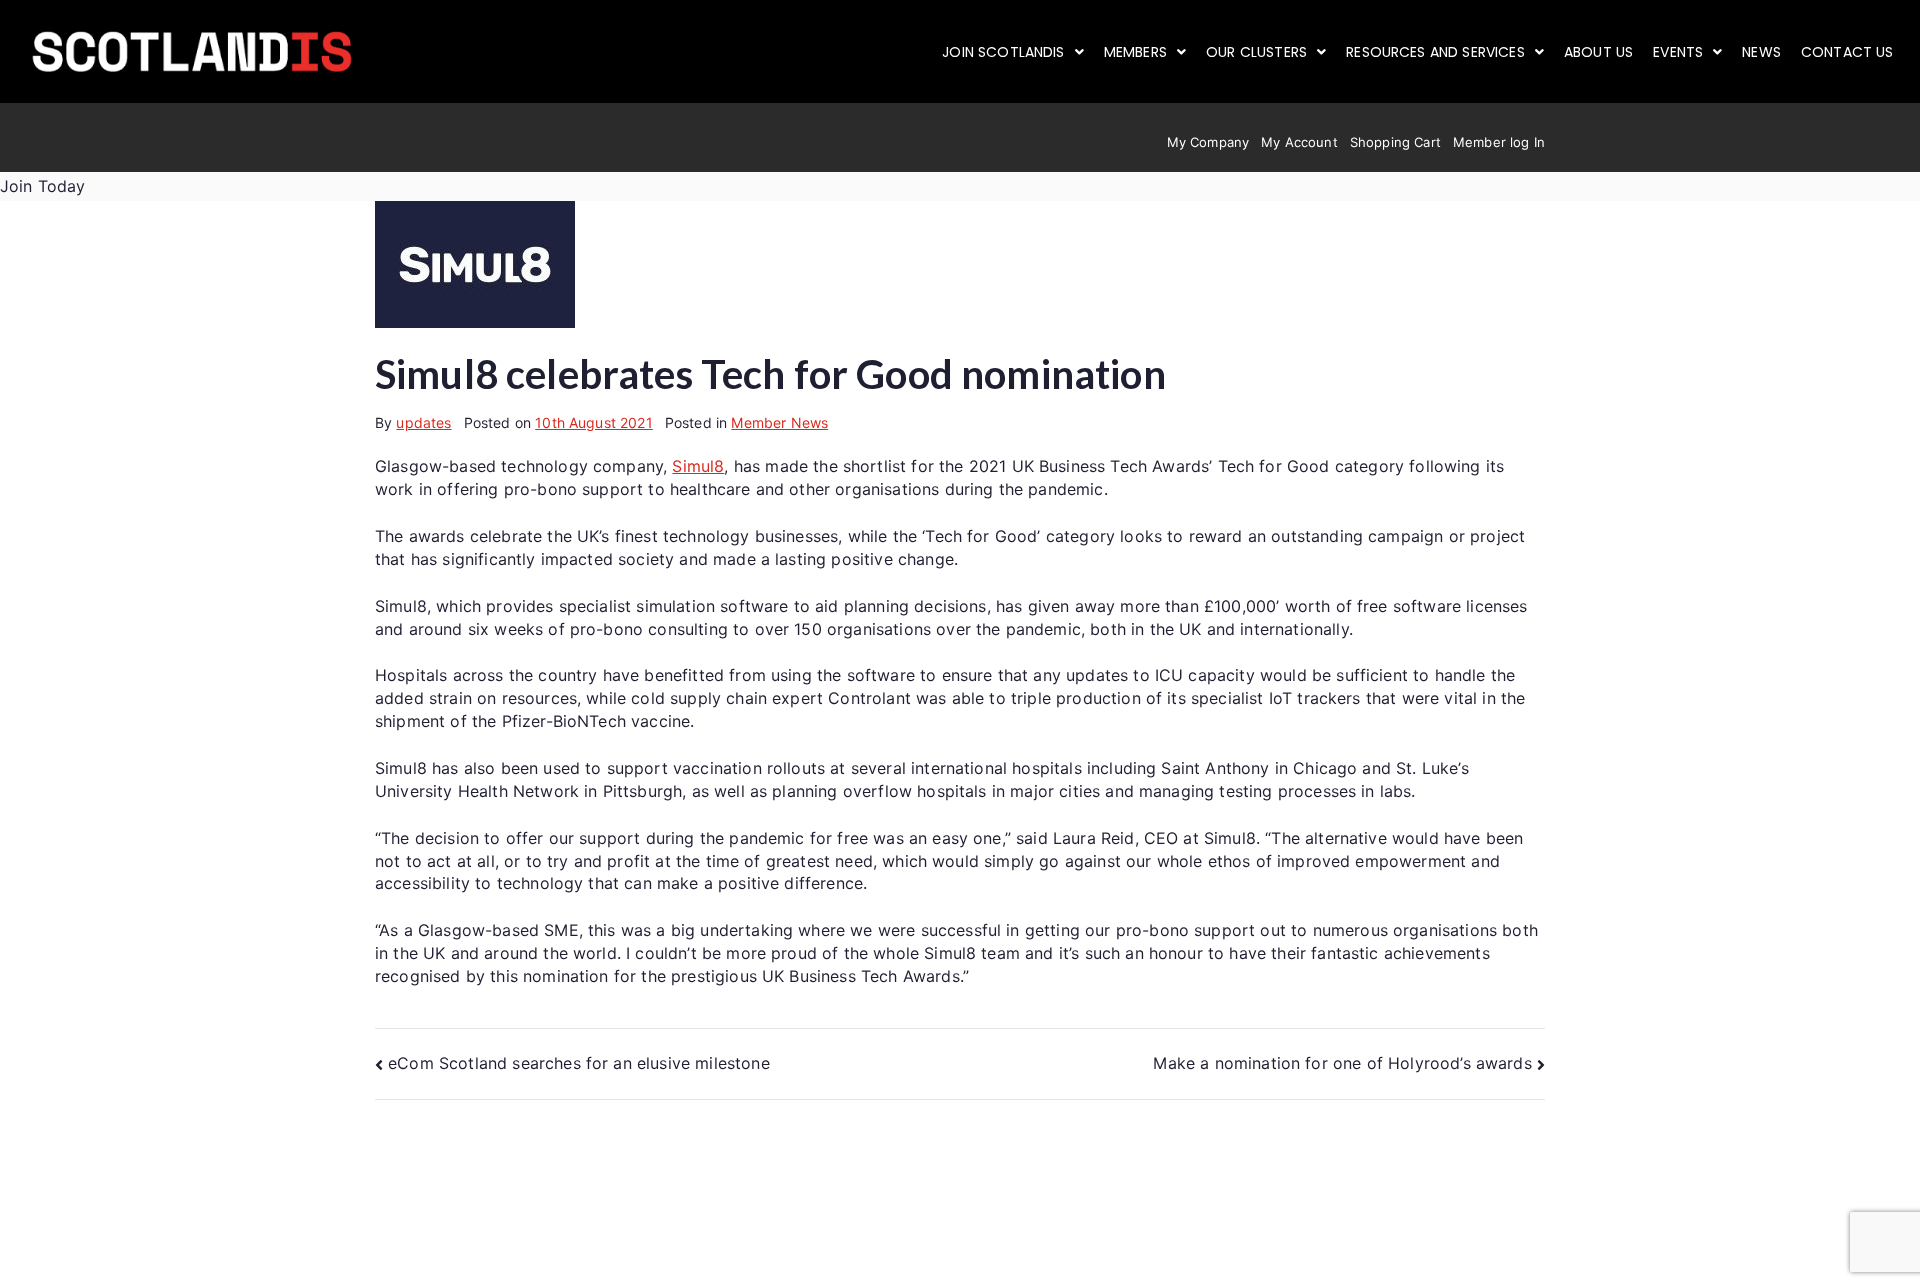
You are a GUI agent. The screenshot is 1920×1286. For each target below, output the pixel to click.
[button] (1013, 52)
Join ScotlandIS (1003, 52)
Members (1135, 52)
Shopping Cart (1395, 142)
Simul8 (698, 466)
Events (1678, 52)
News (1761, 52)
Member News (779, 422)
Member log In (1499, 142)
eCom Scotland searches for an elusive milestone (579, 1063)
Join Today (43, 186)
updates (423, 422)
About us (1598, 52)
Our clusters (1256, 52)
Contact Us (1847, 52)
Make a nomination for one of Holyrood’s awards (1342, 1063)
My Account (1299, 142)
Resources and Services (1435, 52)
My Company (1208, 142)
